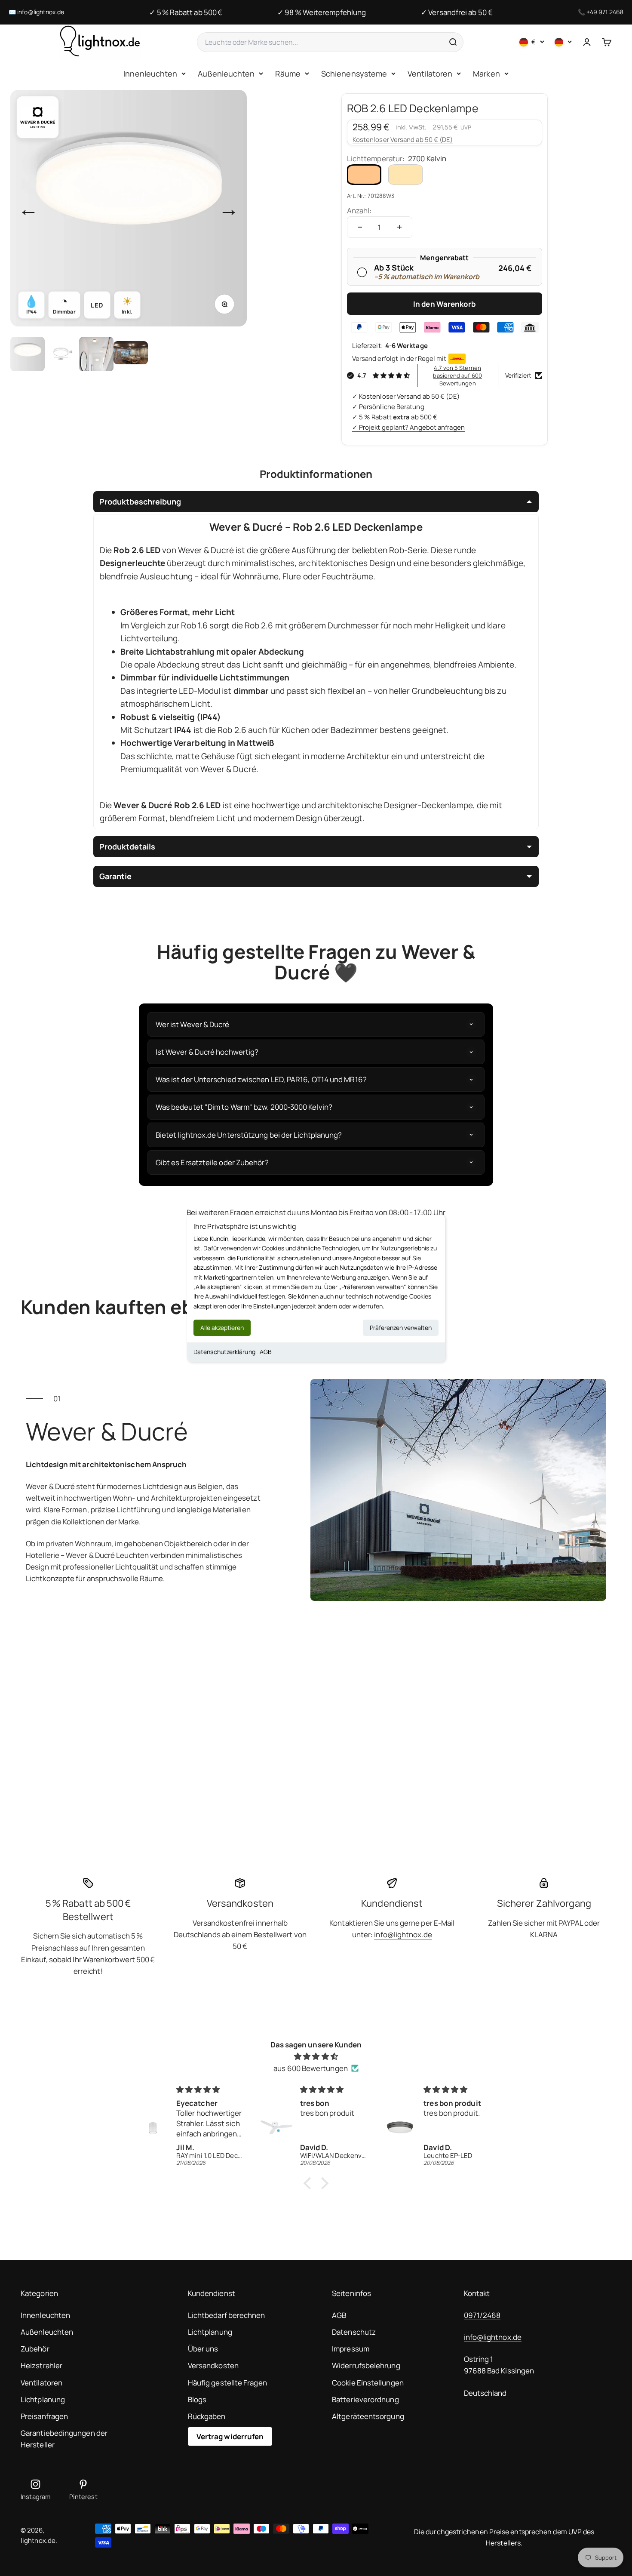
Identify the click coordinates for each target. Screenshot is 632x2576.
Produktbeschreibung (140, 502)
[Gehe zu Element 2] (62, 354)
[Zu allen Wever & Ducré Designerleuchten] (38, 117)
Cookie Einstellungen (368, 2383)
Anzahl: (359, 211)
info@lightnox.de (41, 12)
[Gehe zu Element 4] (131, 354)
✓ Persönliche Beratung (388, 407)
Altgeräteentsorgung (368, 2416)
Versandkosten (213, 2365)
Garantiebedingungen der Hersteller (64, 2439)
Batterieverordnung (365, 2399)
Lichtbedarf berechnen (227, 2315)
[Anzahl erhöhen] (399, 227)
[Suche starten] (453, 42)
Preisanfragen (44, 2416)
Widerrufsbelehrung (366, 2365)
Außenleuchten (226, 74)
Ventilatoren (430, 74)
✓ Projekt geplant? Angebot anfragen (408, 427)
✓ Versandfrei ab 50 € (457, 12)
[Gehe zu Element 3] (96, 354)
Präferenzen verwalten (401, 1328)
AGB (266, 1352)
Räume (288, 74)
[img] (316, 2056)
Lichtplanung (43, 2399)
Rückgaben (207, 2416)
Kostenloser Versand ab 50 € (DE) (403, 140)
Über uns (203, 2349)
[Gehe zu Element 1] (28, 354)
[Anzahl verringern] (360, 227)
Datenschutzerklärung (224, 1352)
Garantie (115, 876)
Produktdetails (127, 846)
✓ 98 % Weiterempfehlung (322, 12)
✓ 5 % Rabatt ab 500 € (186, 12)
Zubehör (35, 2349)
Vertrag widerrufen (230, 2436)
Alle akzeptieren (222, 1328)
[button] (310, 2183)
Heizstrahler (41, 2365)
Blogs (197, 2399)
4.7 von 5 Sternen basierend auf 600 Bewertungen (457, 375)
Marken (486, 74)
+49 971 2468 (605, 12)
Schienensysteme (354, 74)
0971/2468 (482, 2315)
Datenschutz (354, 2332)
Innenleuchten (150, 74)
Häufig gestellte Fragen (227, 2383)
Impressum (351, 2349)
